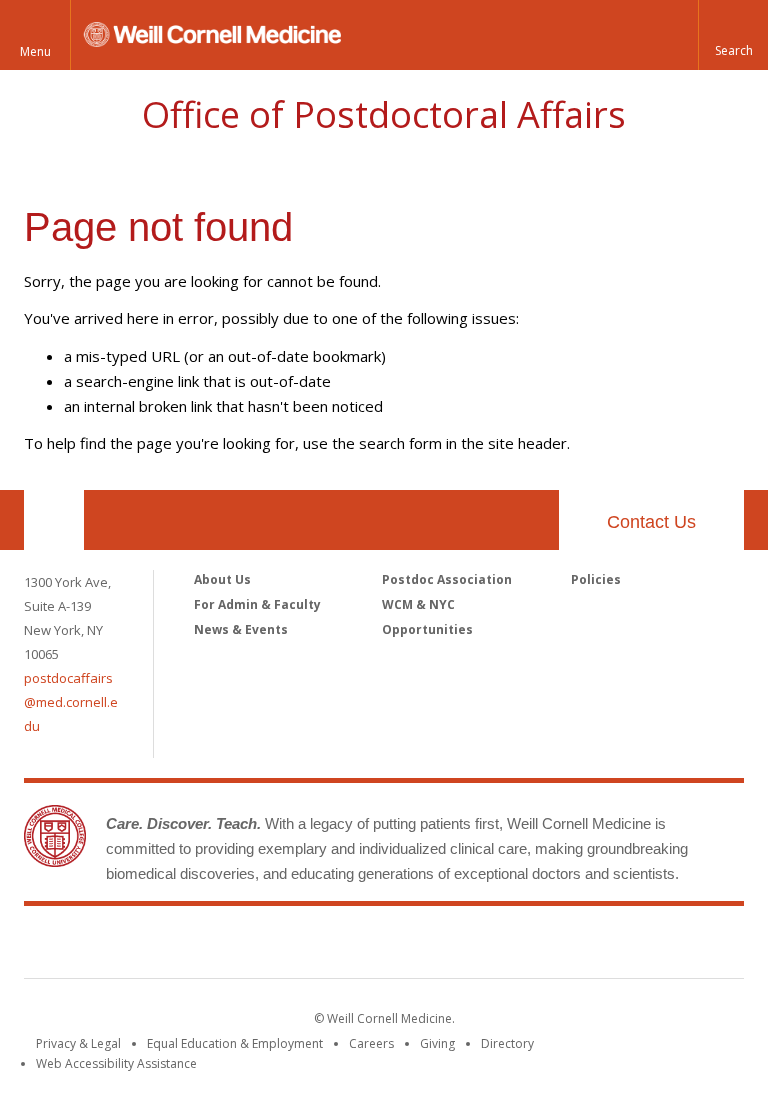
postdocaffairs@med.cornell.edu (71, 702)
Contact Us (651, 522)
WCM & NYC (418, 604)
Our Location (54, 520)
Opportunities (427, 629)
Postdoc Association (447, 579)
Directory (507, 1043)
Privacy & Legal (78, 1043)
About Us (222, 579)
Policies (596, 579)
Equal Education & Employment (235, 1043)
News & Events (241, 629)
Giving (437, 1043)
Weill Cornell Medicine (384, 946)
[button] (733, 35)
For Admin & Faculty (257, 604)
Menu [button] (35, 51)
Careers (371, 1043)
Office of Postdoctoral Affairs (384, 114)
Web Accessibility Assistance (116, 1063)
